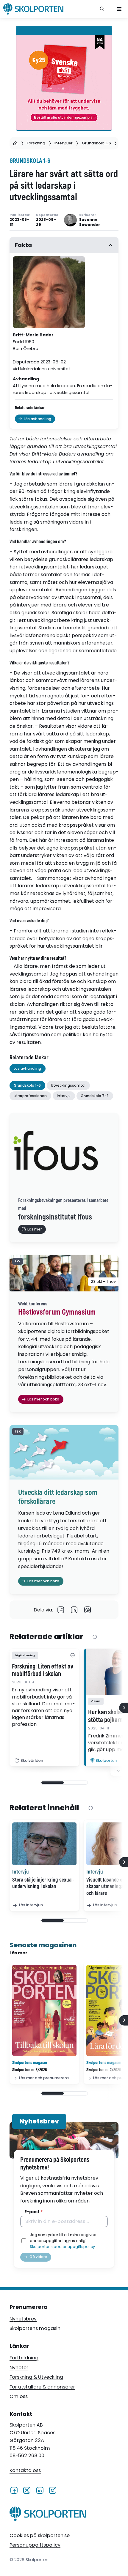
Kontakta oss (25, 2471)
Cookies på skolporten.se (40, 2535)
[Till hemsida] (48, 2515)
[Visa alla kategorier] (72, 1656)
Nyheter (19, 2368)
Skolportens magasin (35, 2328)
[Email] (88, 1610)
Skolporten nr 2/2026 (104, 2070)
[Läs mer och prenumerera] (44, 2010)
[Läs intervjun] (44, 1844)
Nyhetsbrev (23, 2319)
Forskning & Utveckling (36, 2377)
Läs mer (18, 1953)
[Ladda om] (95, 1637)
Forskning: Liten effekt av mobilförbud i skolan (43, 1671)
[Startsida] (15, 143)
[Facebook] (61, 1610)
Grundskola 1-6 (96, 143)
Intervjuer (64, 143)
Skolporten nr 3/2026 (30, 2070)
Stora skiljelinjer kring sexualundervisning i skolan (43, 1883)
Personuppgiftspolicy (35, 2545)
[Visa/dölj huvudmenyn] (119, 9)
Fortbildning (24, 2358)
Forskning (36, 143)
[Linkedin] (74, 1610)
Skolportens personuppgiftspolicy (62, 2247)
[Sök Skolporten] (102, 9)
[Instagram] (53, 2490)
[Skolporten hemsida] (33, 9)
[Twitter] (27, 2490)
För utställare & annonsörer (42, 2387)
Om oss (19, 2396)
